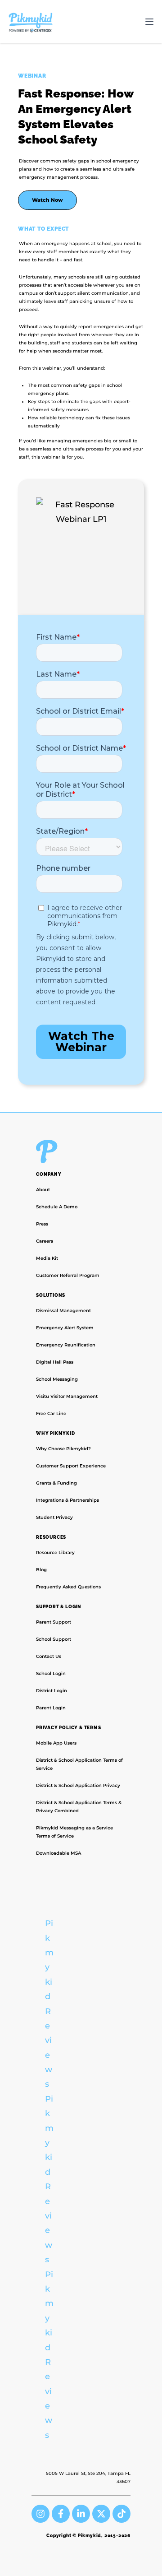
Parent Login (51, 1708)
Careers (45, 1241)
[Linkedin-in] (81, 2514)
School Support (54, 1639)
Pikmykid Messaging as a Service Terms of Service (74, 1832)
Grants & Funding (56, 1483)
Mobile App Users (56, 1743)
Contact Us (49, 1656)
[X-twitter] (101, 2514)
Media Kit (47, 1258)
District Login (52, 1691)
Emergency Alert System (65, 1328)
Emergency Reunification (66, 1345)
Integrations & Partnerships (67, 1500)
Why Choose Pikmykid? (63, 1449)
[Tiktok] (121, 2514)
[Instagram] (40, 2514)
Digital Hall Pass (55, 1362)
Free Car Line (51, 1413)
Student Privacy (54, 1517)
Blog (41, 1570)
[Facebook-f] (61, 2514)
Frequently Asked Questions (68, 1587)
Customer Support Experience (71, 1466)
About (43, 1190)
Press (42, 1224)
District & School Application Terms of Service (79, 1764)
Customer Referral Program (68, 1275)
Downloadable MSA (58, 1853)
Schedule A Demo (57, 1207)
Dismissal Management (63, 1311)
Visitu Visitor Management (67, 1396)
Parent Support (54, 1622)
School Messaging (57, 1379)
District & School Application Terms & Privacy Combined (79, 1807)
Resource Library (55, 1553)
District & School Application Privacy (78, 1785)
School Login (51, 1673)
